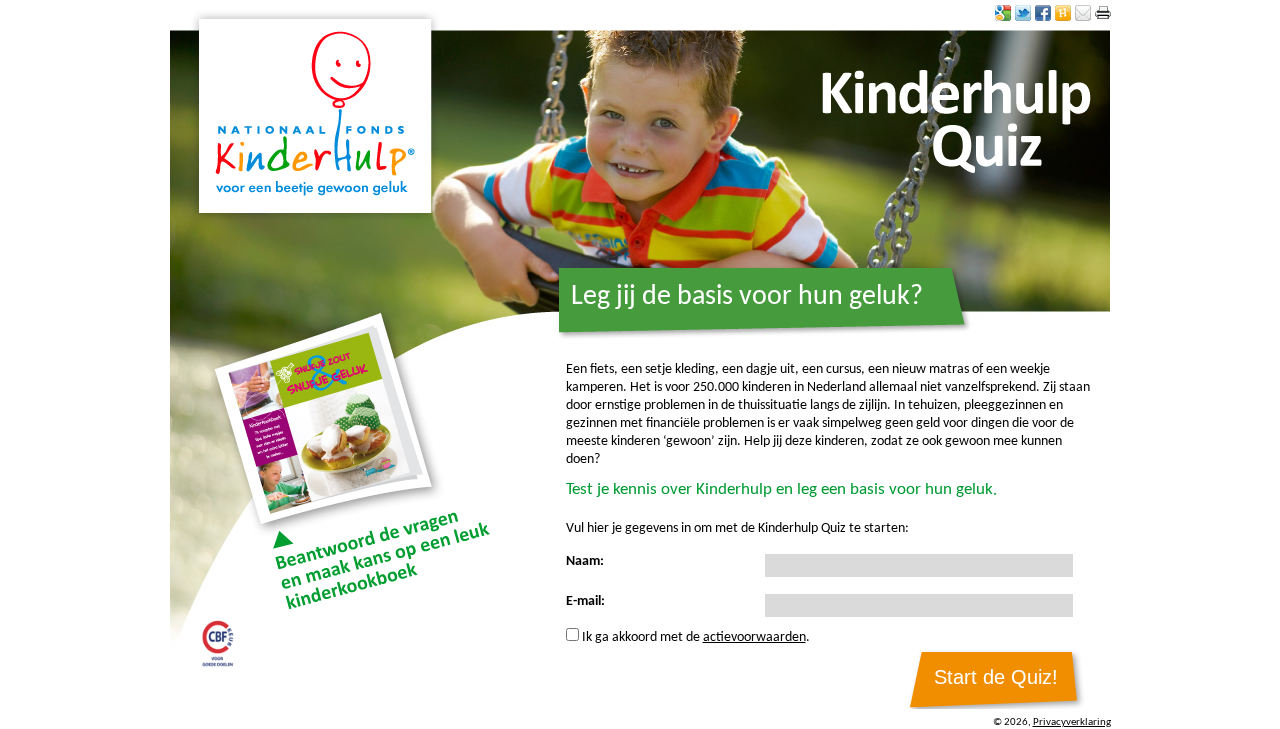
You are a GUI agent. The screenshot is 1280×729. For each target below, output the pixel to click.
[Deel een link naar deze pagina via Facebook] (1043, 13)
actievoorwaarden (754, 637)
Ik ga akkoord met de (642, 637)
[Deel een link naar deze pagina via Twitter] (1023, 13)
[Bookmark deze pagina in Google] (1003, 13)
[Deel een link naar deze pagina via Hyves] (1063, 13)
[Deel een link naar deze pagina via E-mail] (1083, 13)
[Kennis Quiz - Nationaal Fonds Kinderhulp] (315, 115)
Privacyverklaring (1072, 722)
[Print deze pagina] (1103, 13)
